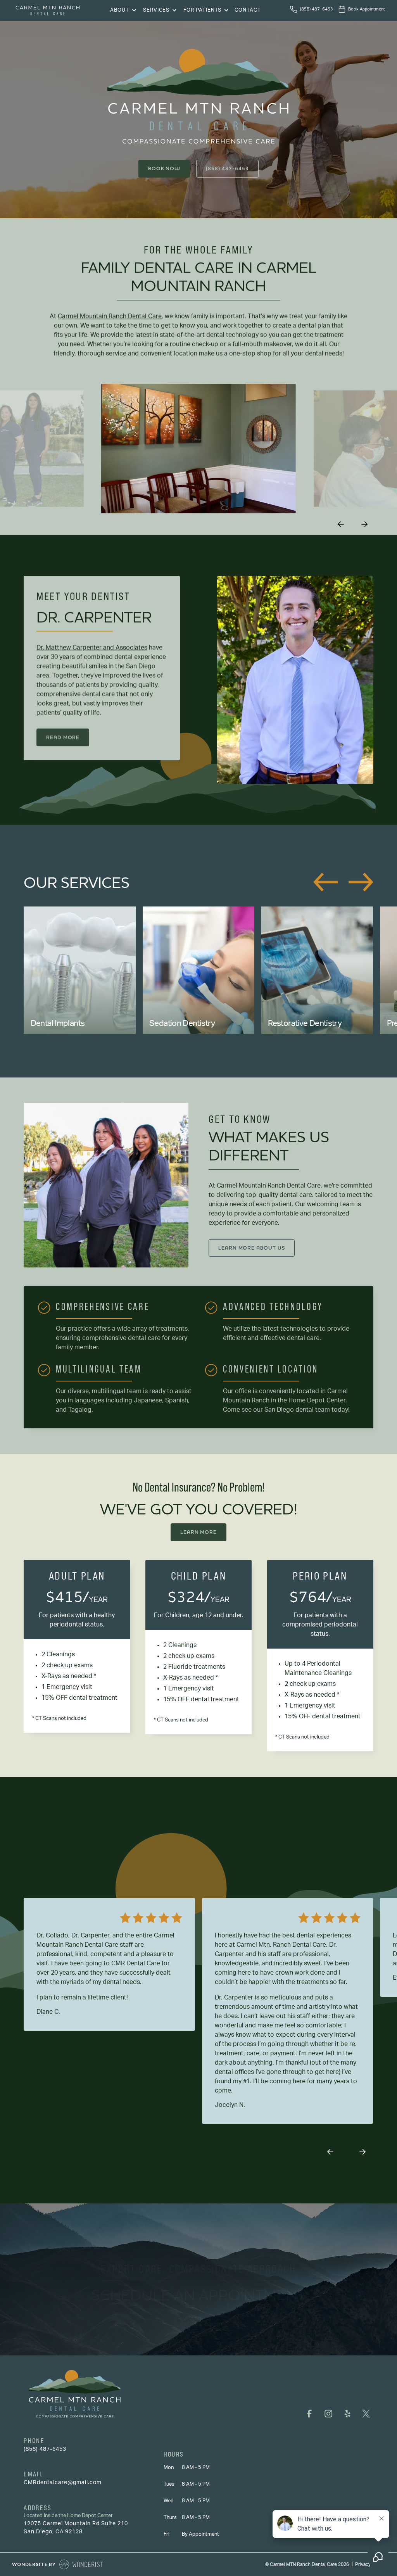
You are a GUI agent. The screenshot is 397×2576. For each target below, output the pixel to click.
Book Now (164, 168)
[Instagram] (329, 2414)
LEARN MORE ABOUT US (252, 1248)
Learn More (198, 1532)
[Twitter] (366, 2414)
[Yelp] (347, 2414)
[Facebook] (310, 2414)
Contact (248, 10)
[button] (122, 11)
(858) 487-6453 (227, 168)
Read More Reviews (187, 1864)
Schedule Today (199, 2325)
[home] (48, 10)
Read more (63, 737)
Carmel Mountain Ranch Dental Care (110, 316)
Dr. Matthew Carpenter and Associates (92, 647)
